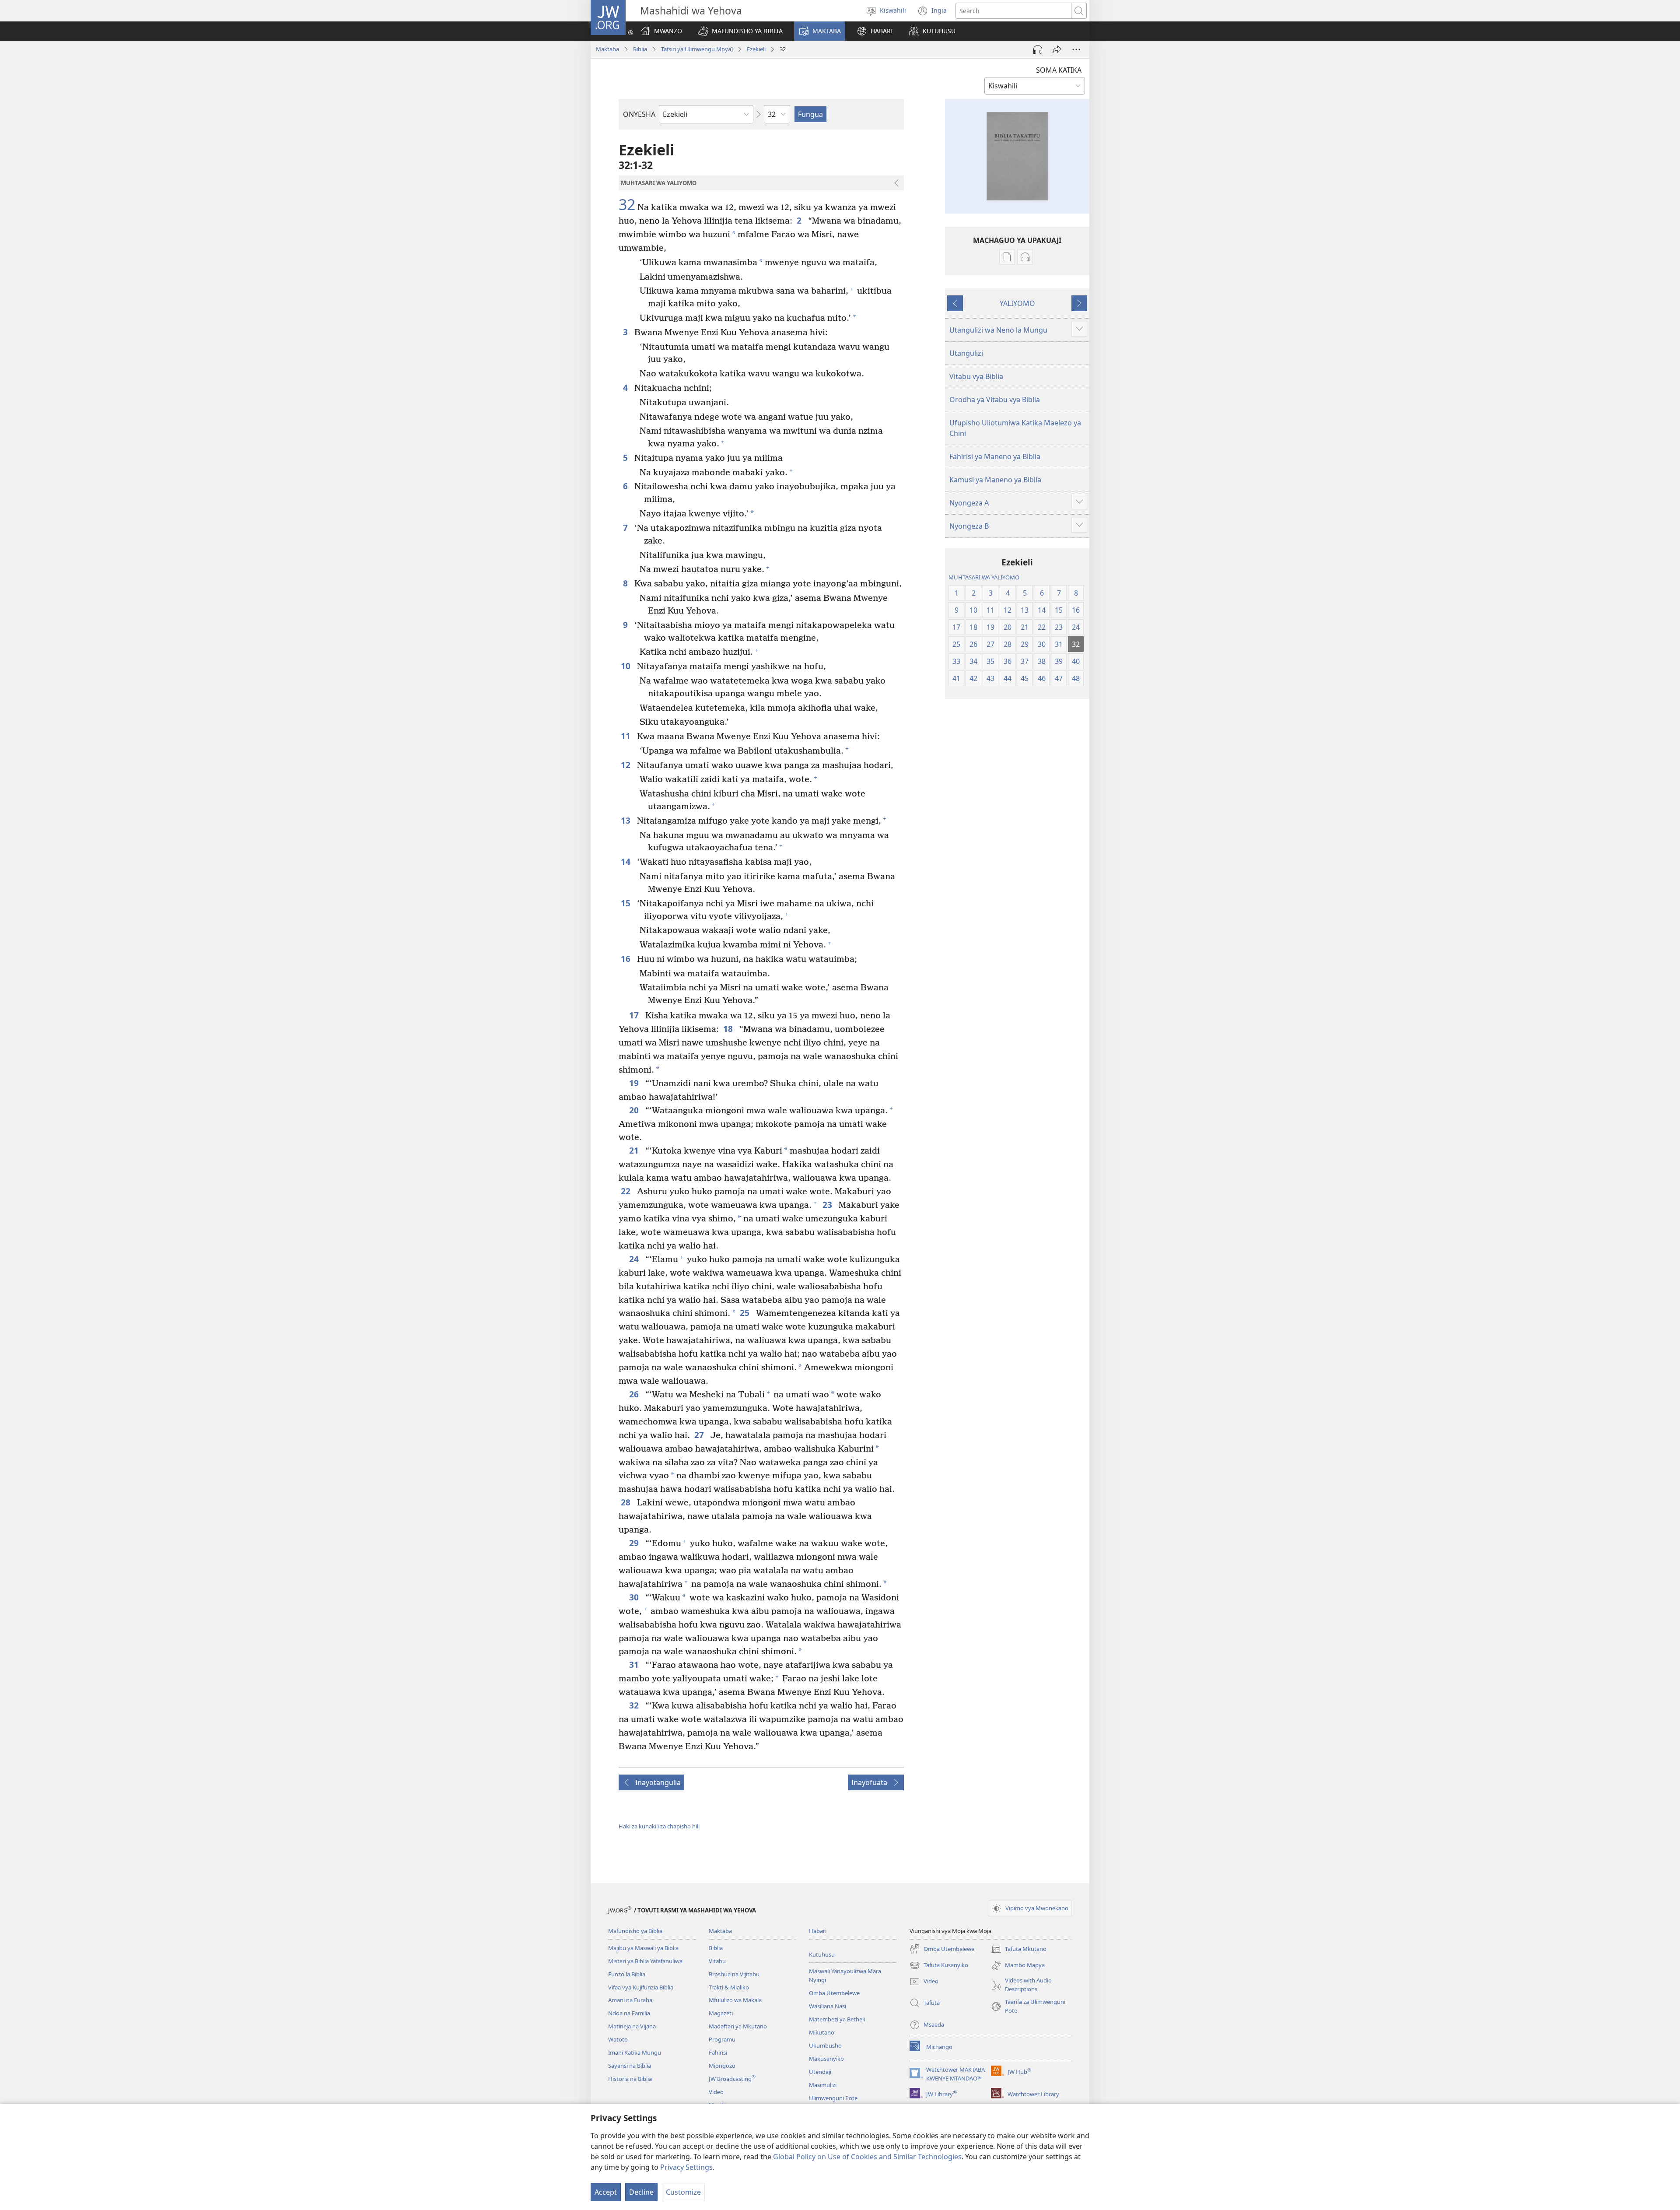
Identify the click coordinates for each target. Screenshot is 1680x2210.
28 (627, 1502)
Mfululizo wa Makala (735, 2000)
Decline (641, 2192)
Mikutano (822, 2032)
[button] (740, 31)
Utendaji (820, 2072)
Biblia (640, 49)
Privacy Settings (686, 2167)
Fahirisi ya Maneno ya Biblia (995, 456)
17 (635, 1015)
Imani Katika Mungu (635, 2052)
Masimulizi (823, 2085)
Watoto (618, 2039)
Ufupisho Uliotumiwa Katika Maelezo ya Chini (1015, 428)
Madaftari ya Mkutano (738, 2026)
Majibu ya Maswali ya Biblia (643, 1948)
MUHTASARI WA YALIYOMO (984, 577)
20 (635, 1110)
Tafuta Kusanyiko (939, 1966)
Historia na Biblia (630, 2079)
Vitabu (717, 1961)
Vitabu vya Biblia (976, 376)
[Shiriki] (1057, 49)
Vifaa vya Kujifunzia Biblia (641, 1987)
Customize (683, 2192)
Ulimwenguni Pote (833, 2098)
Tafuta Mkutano (1019, 1950)
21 (635, 1150)
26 (635, 1394)
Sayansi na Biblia (630, 2066)
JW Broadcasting (732, 2079)
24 (635, 1259)
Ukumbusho (825, 2045)
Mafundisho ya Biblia (635, 1931)
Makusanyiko (826, 2059)
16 (627, 959)
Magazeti (721, 2013)
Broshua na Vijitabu (734, 1974)
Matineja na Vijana (632, 2026)
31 (635, 1665)
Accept (606, 2192)
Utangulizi (966, 353)
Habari (818, 1931)
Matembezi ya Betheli (837, 2019)
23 (828, 1205)
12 (627, 765)
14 (627, 861)
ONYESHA (639, 114)
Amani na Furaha (630, 2000)
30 (635, 1597)
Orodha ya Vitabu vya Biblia (995, 400)
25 (746, 1313)
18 (729, 1029)
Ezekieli (756, 49)
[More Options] (1076, 49)
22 (627, 1191)
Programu (722, 2039)
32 (627, 205)
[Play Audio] (1038, 49)
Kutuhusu (822, 1954)
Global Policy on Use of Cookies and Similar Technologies (867, 2157)
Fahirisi (718, 2052)
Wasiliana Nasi (828, 2006)
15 (627, 903)
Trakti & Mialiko (729, 1987)
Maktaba (607, 49)
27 (700, 1435)
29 (635, 1543)
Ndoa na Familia (629, 2013)
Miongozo (722, 2066)
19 (635, 1083)
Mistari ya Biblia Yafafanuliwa (645, 1961)
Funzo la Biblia (627, 1974)
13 (627, 820)
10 (627, 666)
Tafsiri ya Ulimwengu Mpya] (697, 49)
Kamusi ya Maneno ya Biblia (995, 480)
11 (627, 736)
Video (716, 2092)
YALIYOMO (1017, 303)
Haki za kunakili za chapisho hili (659, 1826)
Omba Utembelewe (834, 1993)
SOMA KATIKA (1059, 70)
